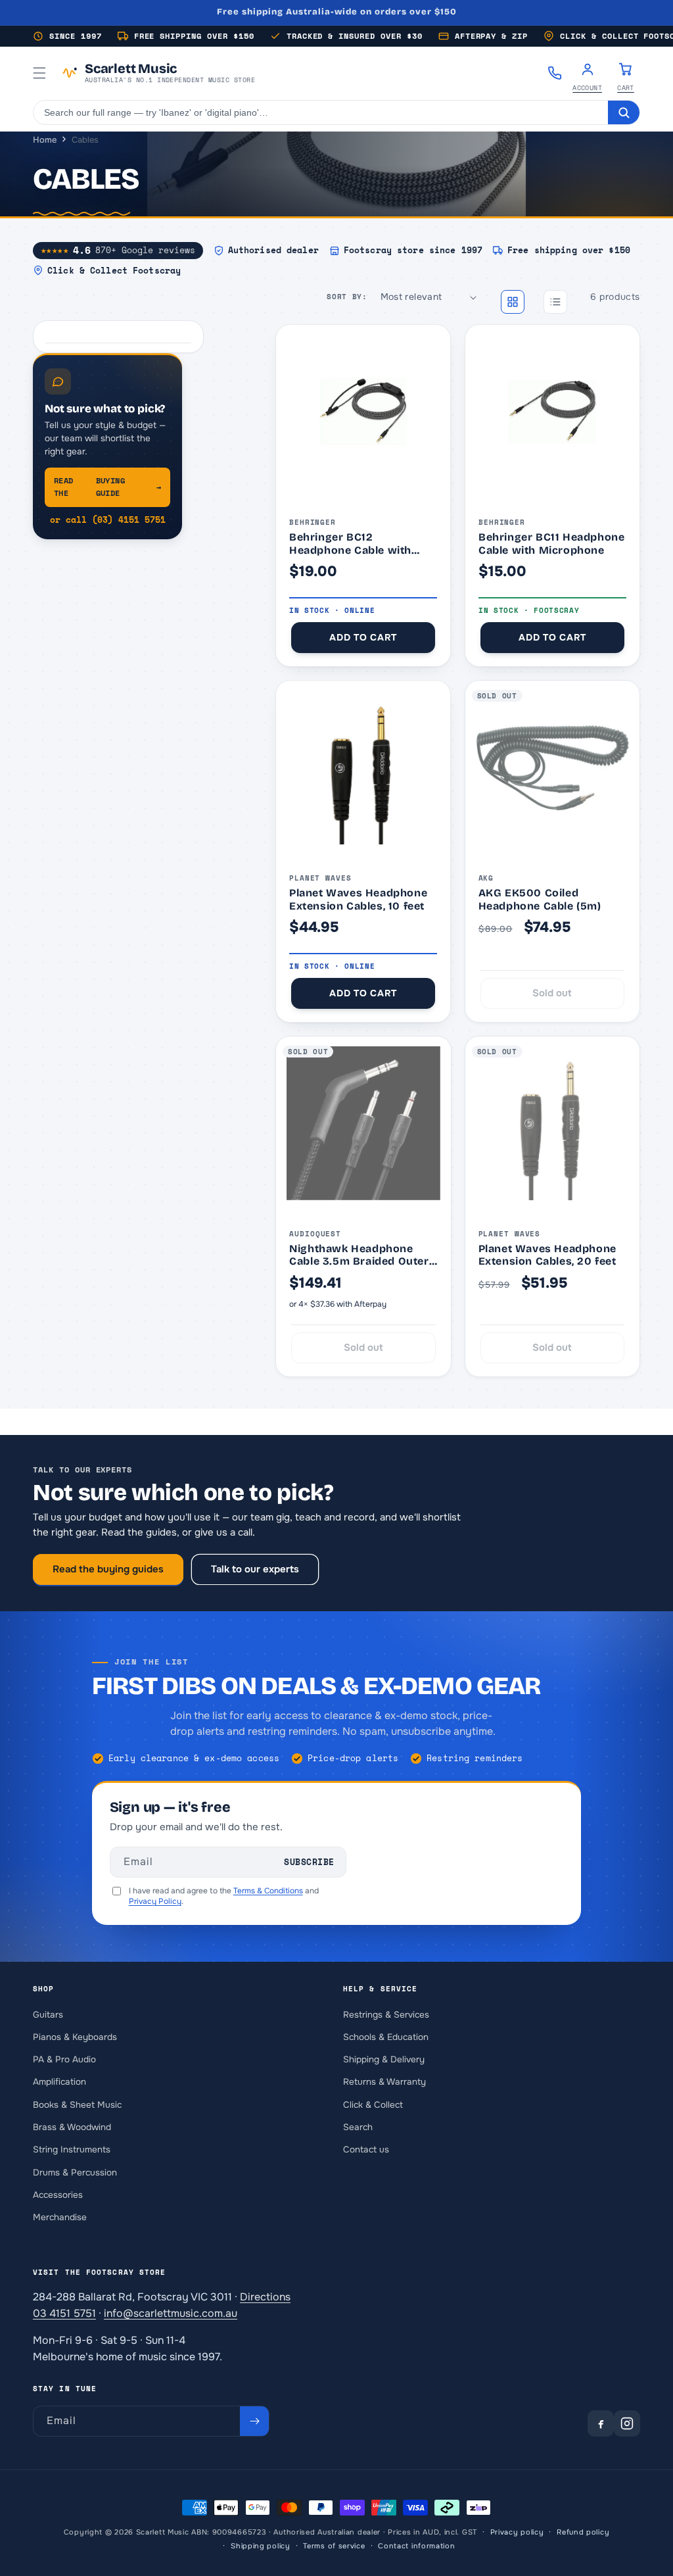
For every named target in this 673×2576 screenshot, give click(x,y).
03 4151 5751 (64, 2313)
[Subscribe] (254, 2421)
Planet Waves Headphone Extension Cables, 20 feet (547, 1255)
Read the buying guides (108, 1569)
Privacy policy (517, 2532)
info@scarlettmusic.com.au (171, 2313)
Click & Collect (373, 2105)
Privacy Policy (155, 1901)
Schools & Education (386, 2037)
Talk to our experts (255, 1569)
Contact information (416, 2546)
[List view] (555, 302)
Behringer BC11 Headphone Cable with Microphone (551, 544)
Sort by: (347, 297)
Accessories (58, 2195)
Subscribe (309, 1862)
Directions (265, 2297)
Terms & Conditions (268, 1891)
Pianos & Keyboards (75, 2037)
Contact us (366, 2150)
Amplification (59, 2082)
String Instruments (72, 2150)
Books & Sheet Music (77, 2105)
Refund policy (583, 2532)
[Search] (624, 112)
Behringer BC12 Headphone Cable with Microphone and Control (356, 544)
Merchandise (60, 2217)
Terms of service (334, 2546)
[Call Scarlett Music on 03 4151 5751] (555, 73)
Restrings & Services (386, 2015)
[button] (39, 73)
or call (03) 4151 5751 (108, 520)
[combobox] (321, 112)
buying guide (107, 487)
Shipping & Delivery (384, 2059)
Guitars (48, 2015)
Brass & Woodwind (72, 2127)
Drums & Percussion (75, 2173)
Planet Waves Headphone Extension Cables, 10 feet (358, 899)
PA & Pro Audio (64, 2059)
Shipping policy (261, 2546)
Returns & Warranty (384, 2082)
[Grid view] (513, 302)
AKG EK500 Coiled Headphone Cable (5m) (540, 899)
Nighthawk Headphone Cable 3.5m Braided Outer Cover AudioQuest (359, 1255)
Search (358, 2127)
